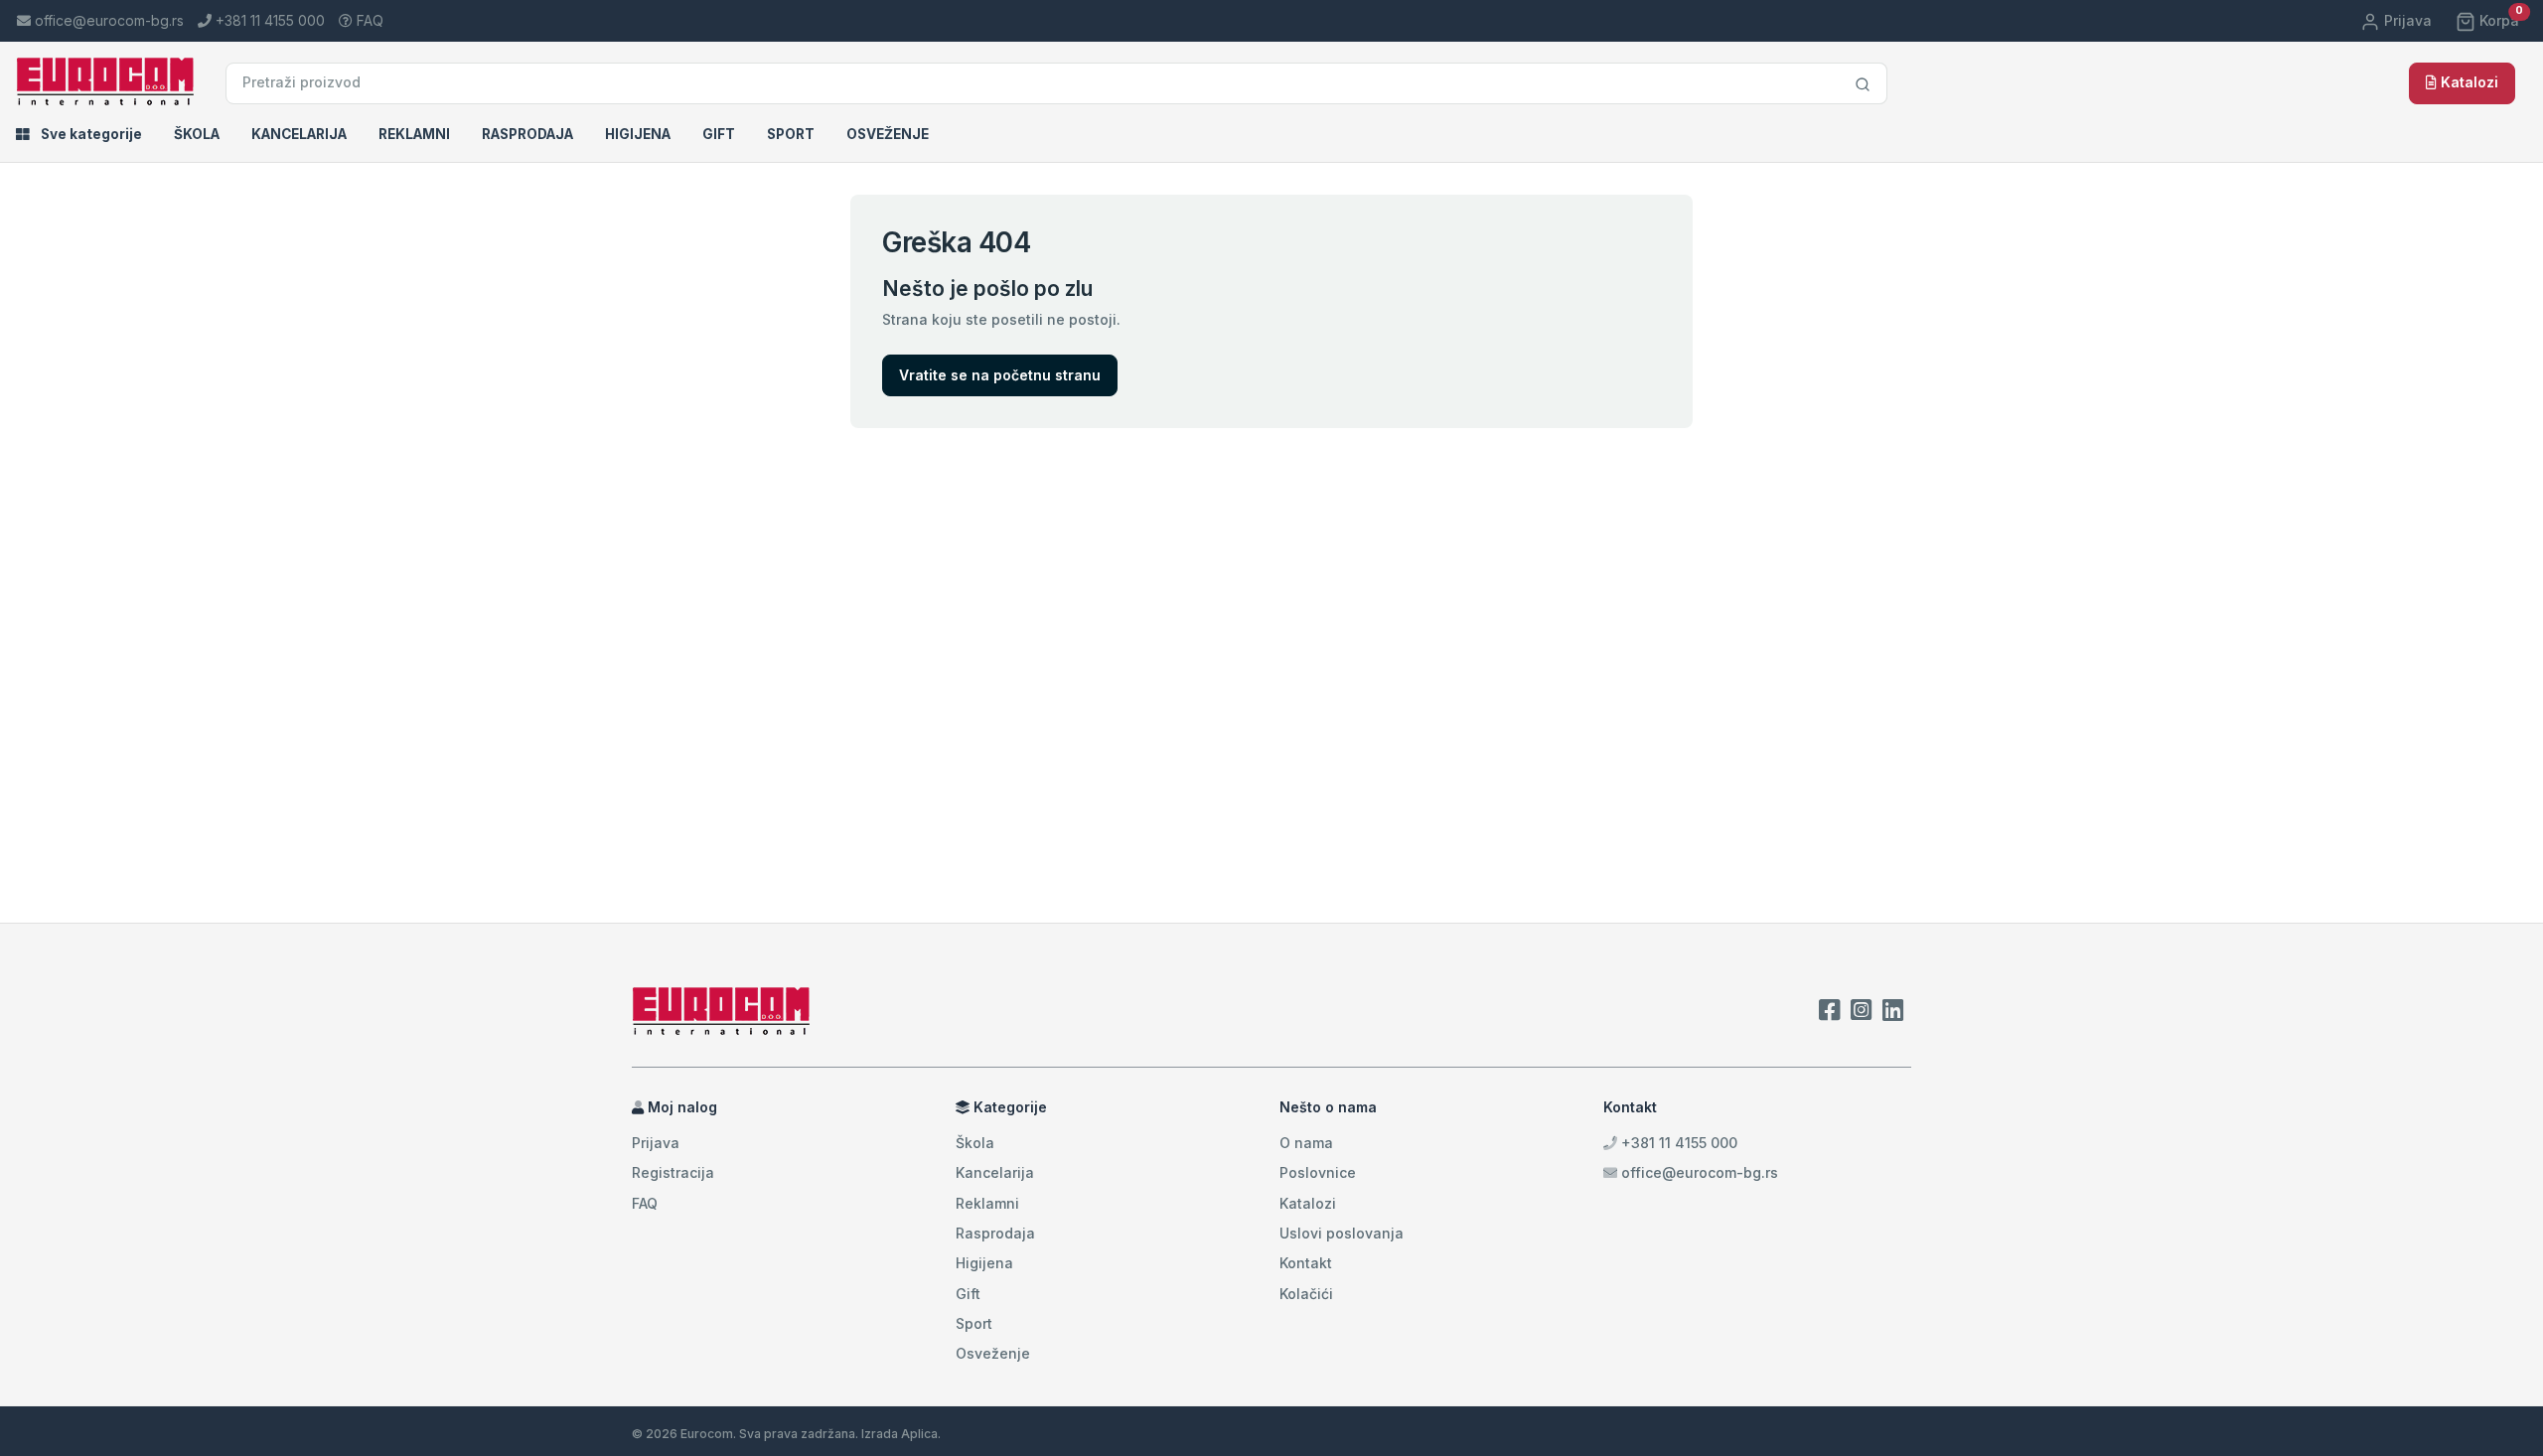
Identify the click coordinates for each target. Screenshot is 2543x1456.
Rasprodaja (527, 134)
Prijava (2406, 20)
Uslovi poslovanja (1342, 1233)
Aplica (919, 1434)
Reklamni (414, 134)
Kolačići (1306, 1294)
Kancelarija (299, 134)
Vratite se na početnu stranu (1000, 375)
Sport (791, 134)
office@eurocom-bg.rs (1700, 1172)
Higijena (638, 134)
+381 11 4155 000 (1677, 1143)
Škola (197, 134)
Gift (719, 134)
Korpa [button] (2499, 20)
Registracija (673, 1172)
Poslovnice (1318, 1172)
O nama (1306, 1143)
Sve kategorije (90, 134)
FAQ (368, 20)
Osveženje (888, 134)
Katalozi (2468, 82)
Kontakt (1306, 1263)
